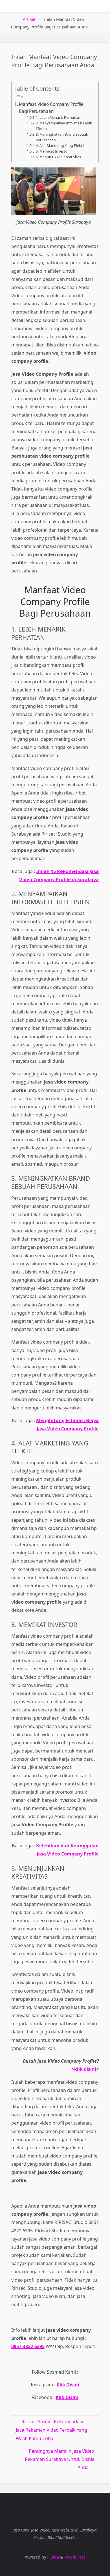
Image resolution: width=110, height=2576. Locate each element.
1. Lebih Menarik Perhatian (58, 118)
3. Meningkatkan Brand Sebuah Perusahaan (62, 137)
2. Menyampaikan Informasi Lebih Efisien (64, 126)
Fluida (52, 2557)
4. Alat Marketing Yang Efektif (60, 146)
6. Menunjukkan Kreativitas (58, 157)
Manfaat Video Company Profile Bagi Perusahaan (51, 108)
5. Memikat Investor (52, 151)
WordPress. (75, 2557)
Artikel (29, 19)
